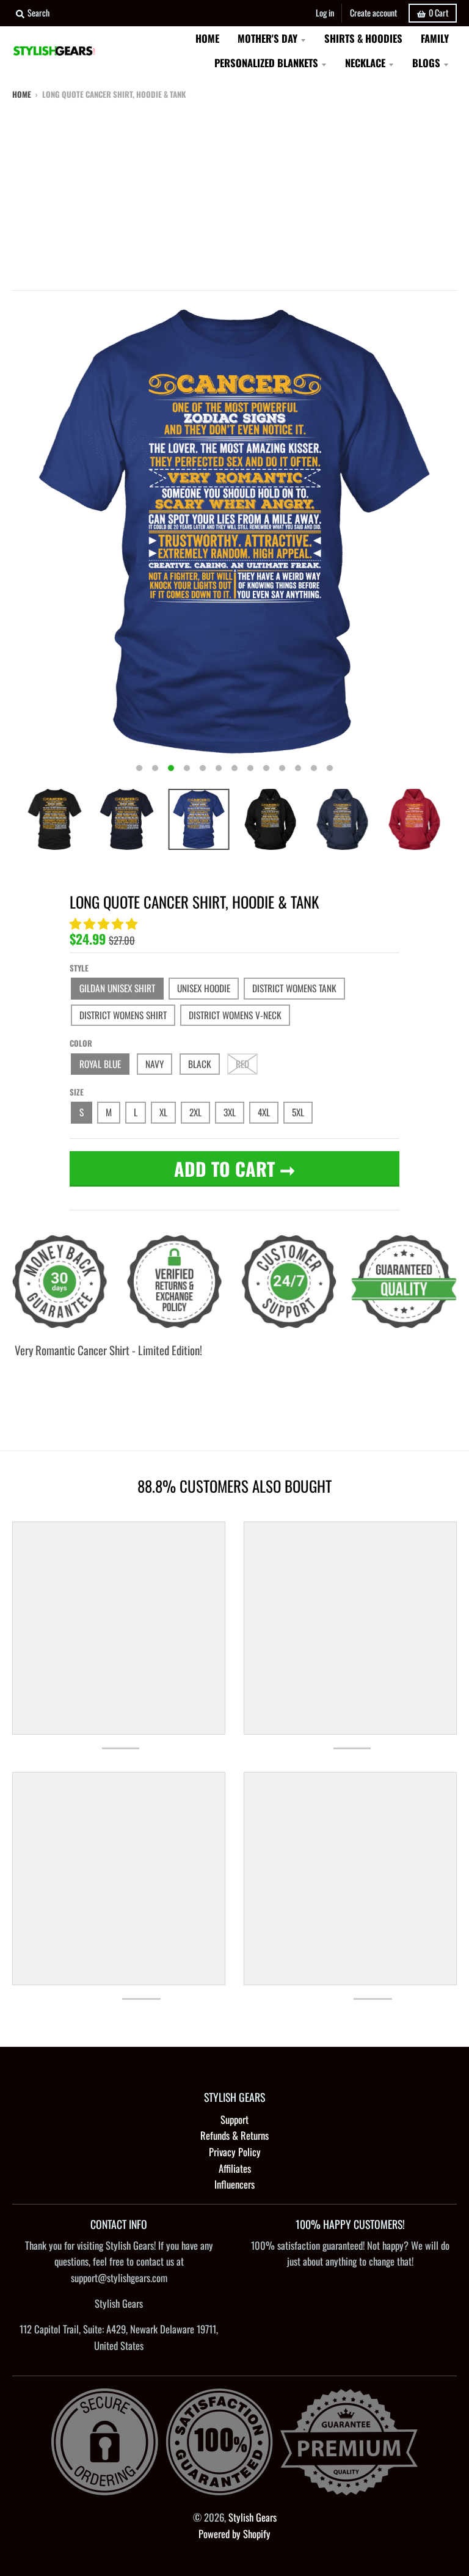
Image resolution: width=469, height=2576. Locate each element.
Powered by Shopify (234, 2534)
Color (81, 1043)
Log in (325, 13)
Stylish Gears (253, 2517)
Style (79, 968)
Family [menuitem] (435, 38)
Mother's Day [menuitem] (267, 38)
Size (77, 1092)
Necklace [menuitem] (365, 63)
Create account (373, 13)
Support (234, 2119)
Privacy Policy (235, 2152)
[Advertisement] (234, 192)
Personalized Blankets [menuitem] (266, 63)
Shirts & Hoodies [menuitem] (363, 38)
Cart (438, 13)
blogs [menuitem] (426, 63)
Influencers (234, 2184)
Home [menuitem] (207, 38)
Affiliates (235, 2168)
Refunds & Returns (234, 2135)
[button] (105, 923)
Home (22, 94)
